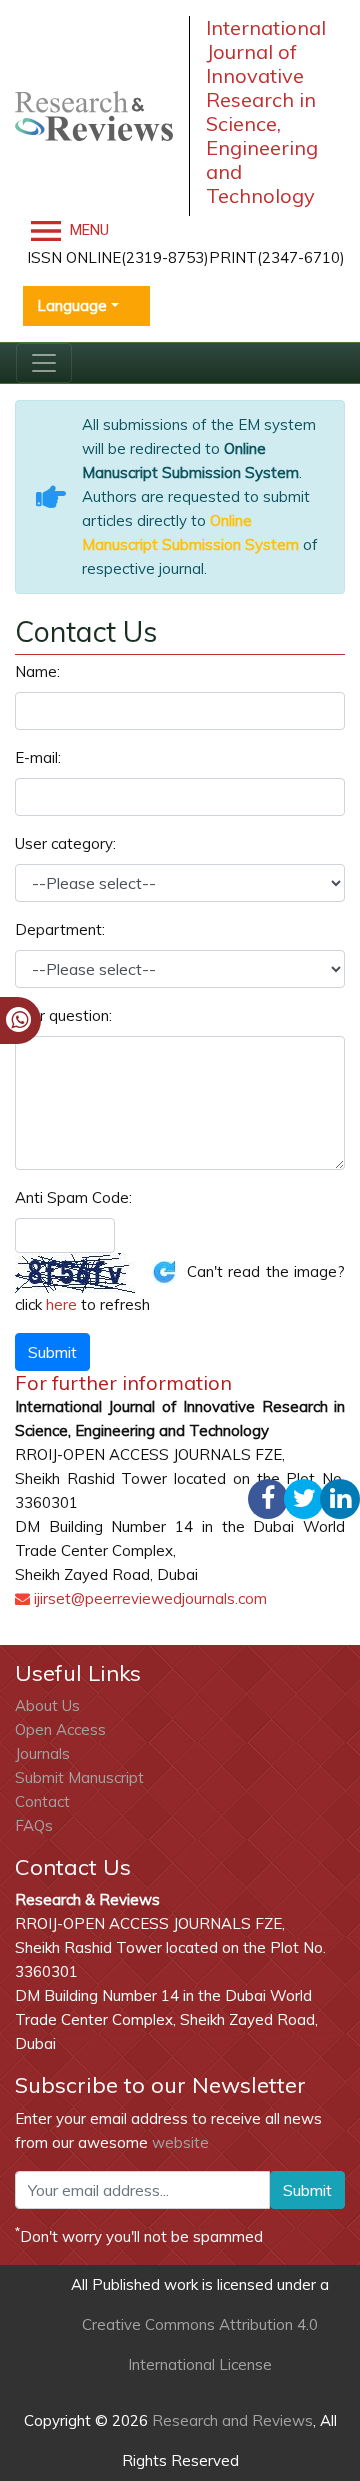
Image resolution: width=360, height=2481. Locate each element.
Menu (87, 230)
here (61, 1304)
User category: (65, 843)
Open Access (60, 1729)
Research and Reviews (230, 2420)
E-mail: (38, 757)
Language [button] (72, 305)
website (180, 2142)
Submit (307, 2190)
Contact (42, 1801)
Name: (37, 671)
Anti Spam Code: (73, 1197)
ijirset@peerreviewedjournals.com (150, 1598)
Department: (60, 929)
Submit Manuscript (79, 1777)
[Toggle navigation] (44, 363)
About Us (47, 1705)
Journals (42, 1753)
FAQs (34, 1825)
